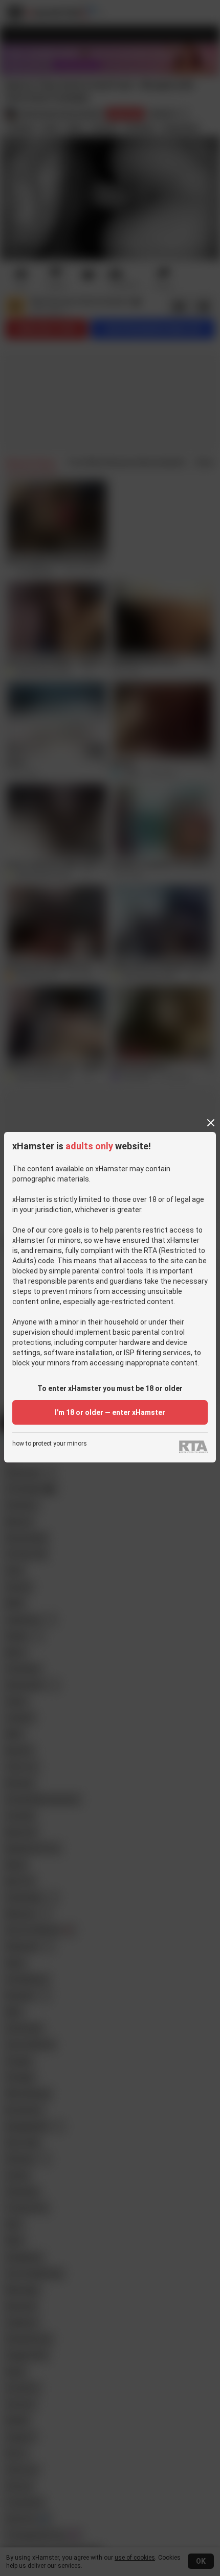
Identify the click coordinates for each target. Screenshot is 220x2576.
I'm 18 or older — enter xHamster (110, 1412)
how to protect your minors (50, 1444)
